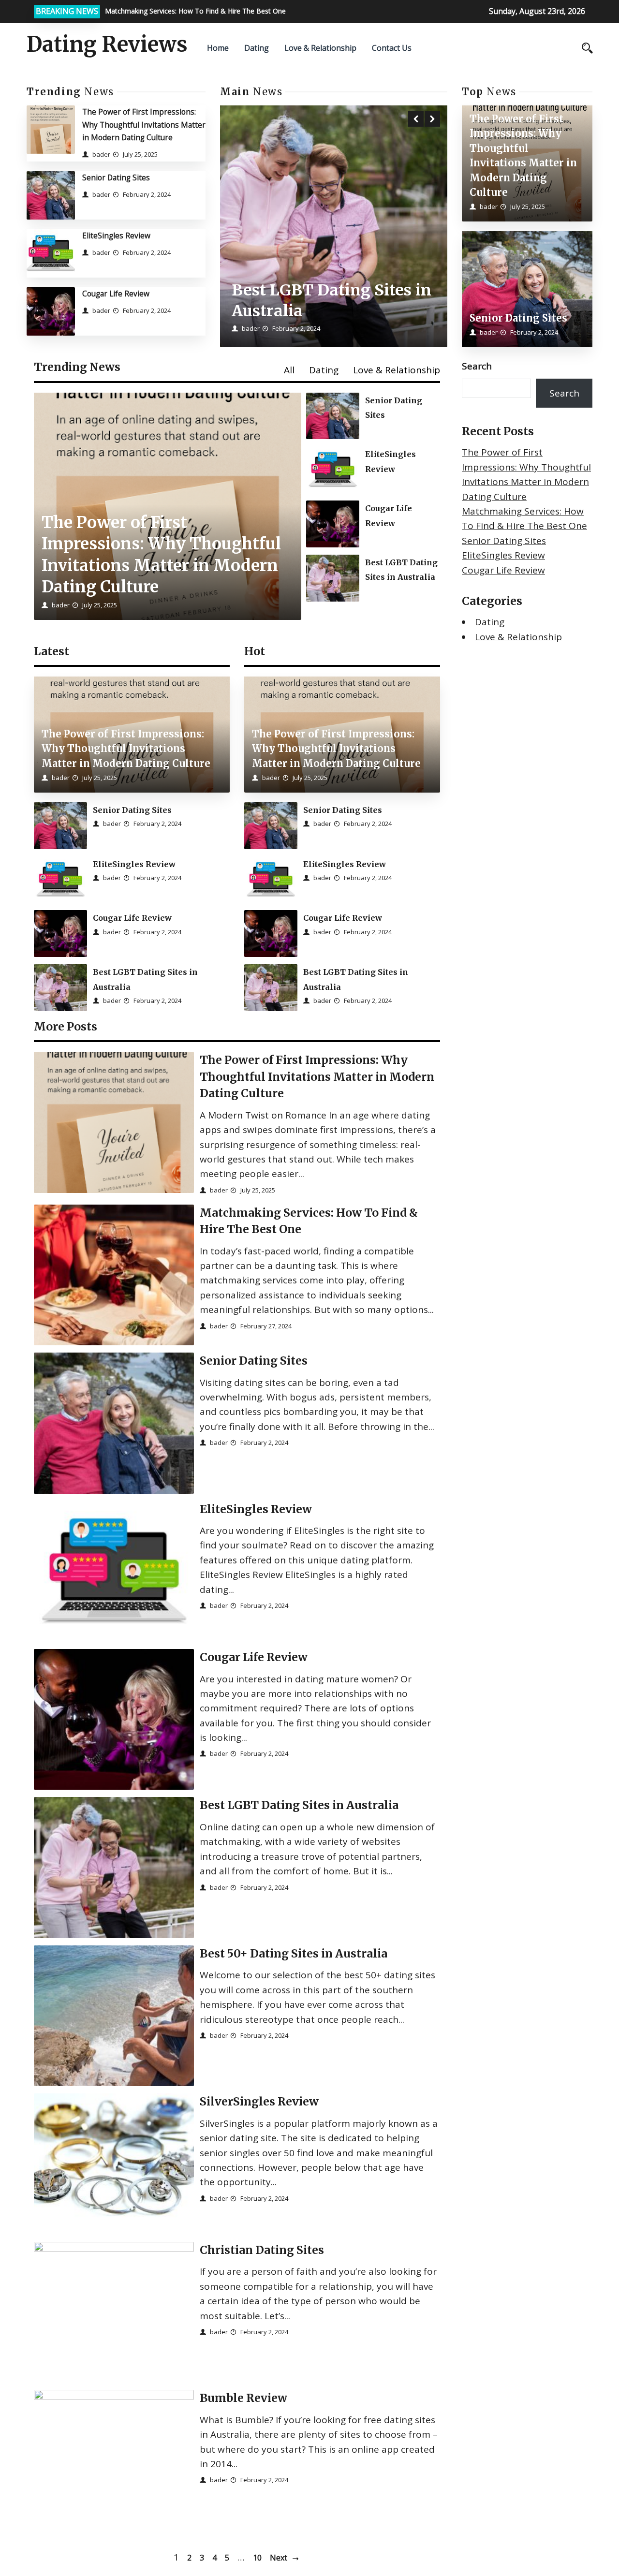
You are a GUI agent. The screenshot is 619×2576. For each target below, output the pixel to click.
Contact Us (392, 48)
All (289, 370)
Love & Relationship (320, 48)
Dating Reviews (107, 44)
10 (257, 2558)
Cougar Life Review (116, 294)
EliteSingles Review (116, 236)
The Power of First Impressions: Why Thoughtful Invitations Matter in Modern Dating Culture (144, 125)
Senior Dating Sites (116, 177)
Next (279, 2558)
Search (477, 366)
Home (218, 48)
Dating (257, 48)
